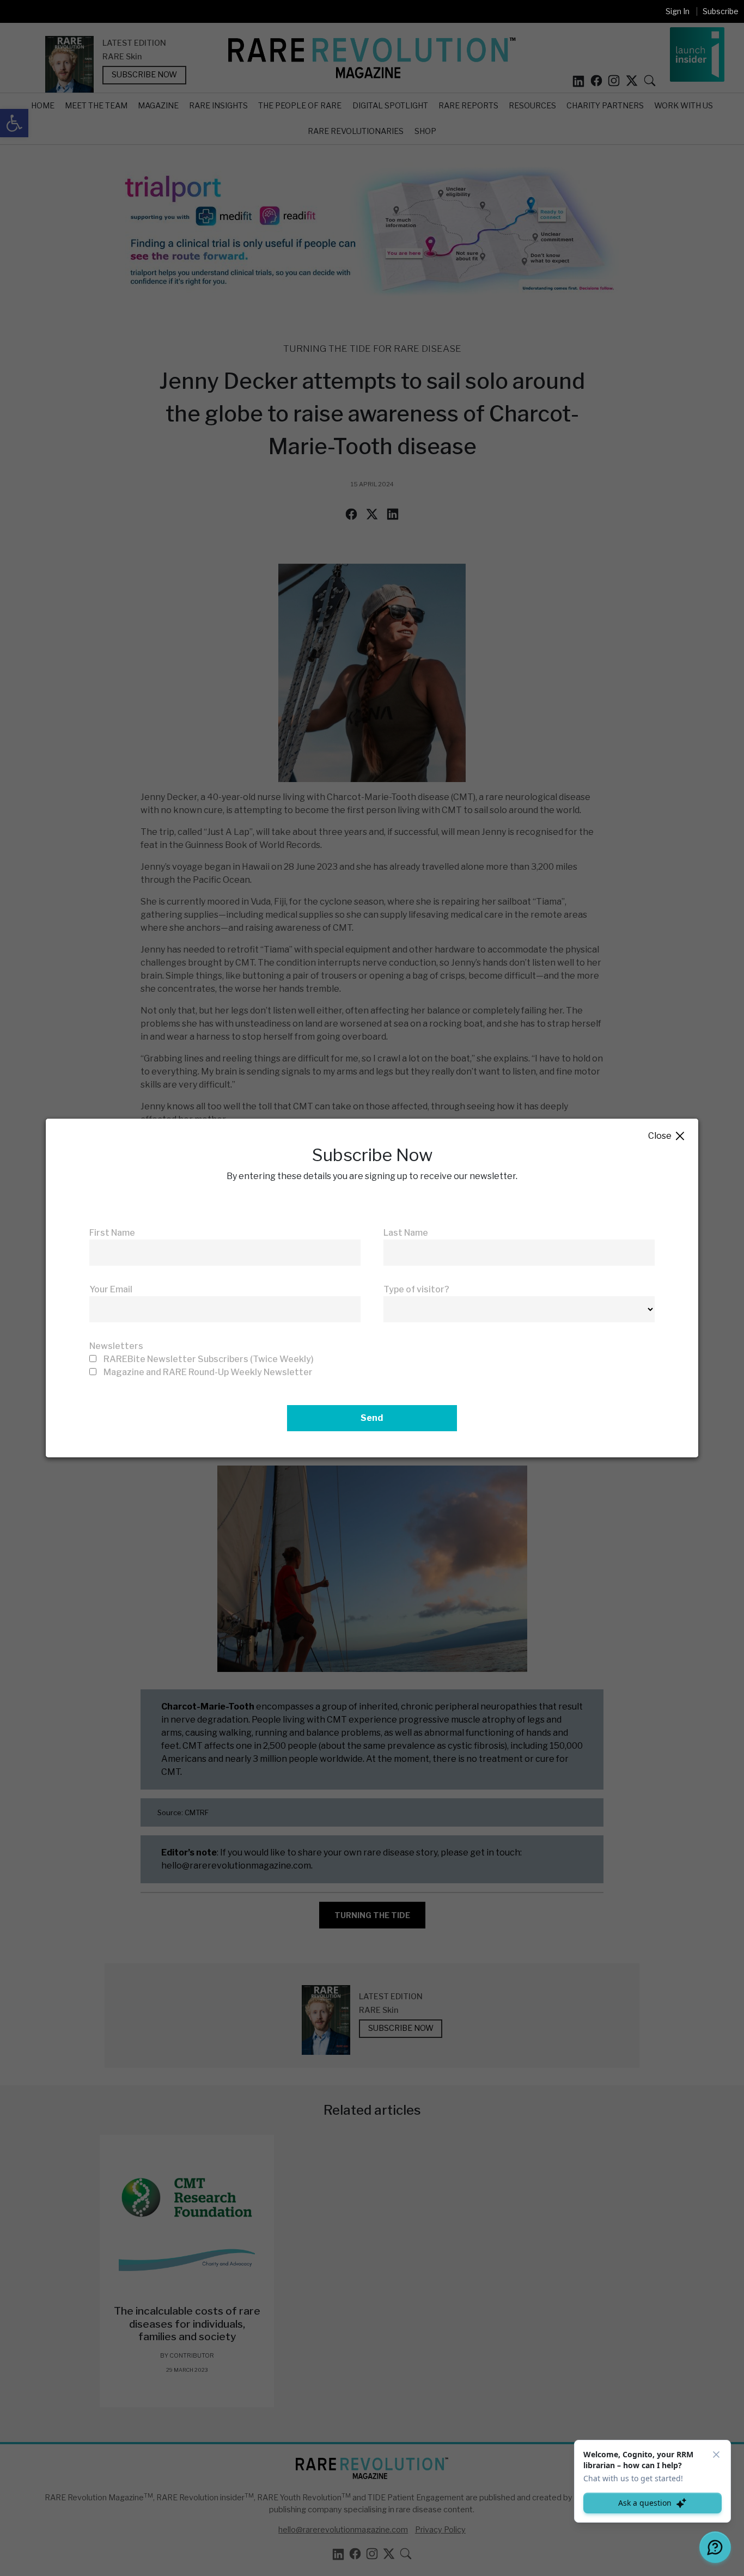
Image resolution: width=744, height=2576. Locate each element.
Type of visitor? (416, 1289)
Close (667, 1136)
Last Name (406, 1233)
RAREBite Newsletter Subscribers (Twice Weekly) (209, 1359)
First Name (112, 1233)
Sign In (678, 11)
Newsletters (116, 1346)
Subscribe (721, 11)
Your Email (111, 1289)
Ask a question (645, 2503)
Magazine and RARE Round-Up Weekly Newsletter (208, 1372)
